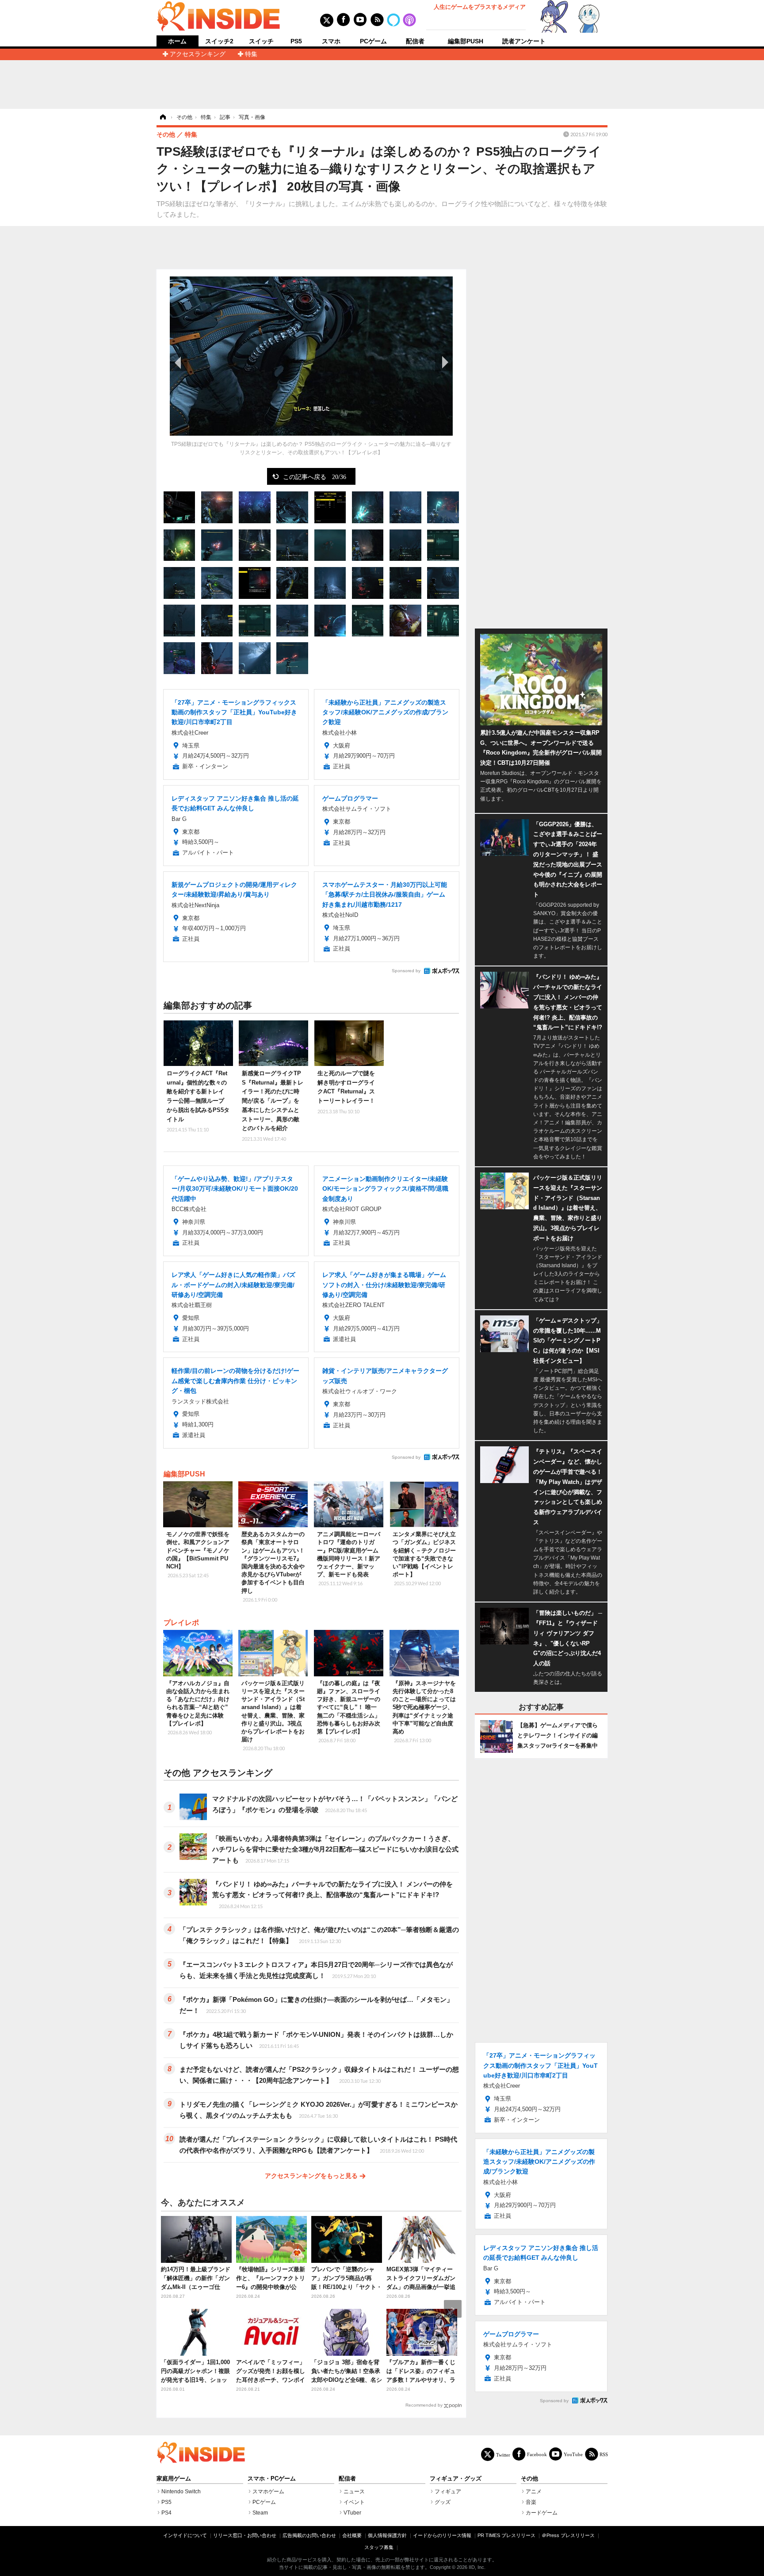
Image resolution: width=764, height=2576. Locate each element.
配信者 (415, 41)
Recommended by (424, 2405)
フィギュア (448, 2492)
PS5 (296, 41)
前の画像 (179, 362)
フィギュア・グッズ (456, 2479)
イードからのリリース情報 (442, 2535)
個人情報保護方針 (387, 2535)
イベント (354, 2502)
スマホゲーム (268, 2492)
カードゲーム (542, 2513)
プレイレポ (181, 1623)
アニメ (534, 2492)
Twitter (503, 2455)
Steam (260, 2513)
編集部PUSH (466, 41)
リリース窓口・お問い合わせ (245, 2535)
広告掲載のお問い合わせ (309, 2535)
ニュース (354, 2492)
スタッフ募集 (379, 2547)
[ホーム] (162, 117)
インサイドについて (185, 2535)
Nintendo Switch (181, 2492)
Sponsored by (406, 971)
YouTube (573, 2454)
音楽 (531, 2502)
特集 (251, 54)
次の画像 (444, 362)
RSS (604, 2454)
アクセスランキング (198, 54)
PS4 (166, 2513)
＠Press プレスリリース (568, 2535)
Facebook (537, 2454)
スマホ (331, 41)
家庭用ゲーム (174, 2479)
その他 (529, 2479)
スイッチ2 (219, 41)
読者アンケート (524, 41)
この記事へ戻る (315, 476)
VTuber (352, 2513)
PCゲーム (373, 41)
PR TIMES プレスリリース (506, 2535)
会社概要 (352, 2535)
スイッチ (261, 41)
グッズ (443, 2502)
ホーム (177, 41)
